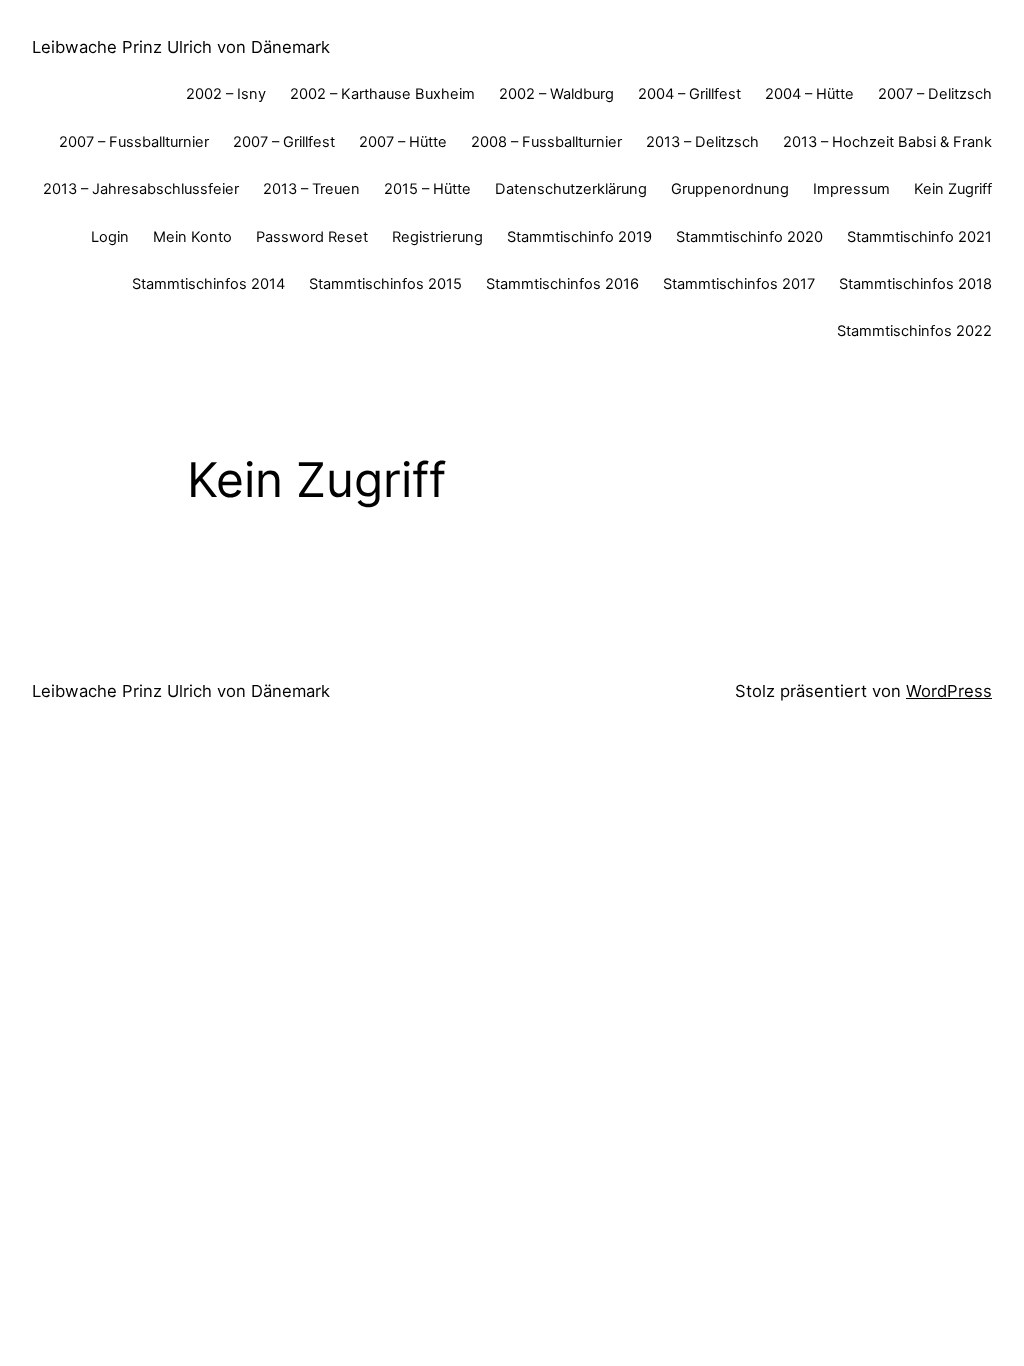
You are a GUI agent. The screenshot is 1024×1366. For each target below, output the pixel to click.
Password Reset (312, 237)
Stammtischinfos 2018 (915, 284)
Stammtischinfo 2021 (919, 237)
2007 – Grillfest (284, 142)
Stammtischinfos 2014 (208, 284)
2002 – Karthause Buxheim (382, 94)
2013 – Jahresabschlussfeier (141, 189)
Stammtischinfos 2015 (385, 284)
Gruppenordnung (730, 189)
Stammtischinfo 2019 (579, 237)
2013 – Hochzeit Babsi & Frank (887, 142)
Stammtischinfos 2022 (914, 331)
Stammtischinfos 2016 (562, 284)
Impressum (851, 189)
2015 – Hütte (427, 189)
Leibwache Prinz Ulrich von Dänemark (181, 47)
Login (110, 237)
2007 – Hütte (403, 142)
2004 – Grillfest (689, 94)
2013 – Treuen (311, 189)
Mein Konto (192, 237)
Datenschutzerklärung (571, 189)
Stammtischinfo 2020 (749, 237)
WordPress (949, 691)
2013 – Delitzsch (702, 142)
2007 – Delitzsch (935, 94)
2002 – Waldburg (556, 94)
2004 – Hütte (809, 94)
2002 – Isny (226, 94)
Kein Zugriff (953, 189)
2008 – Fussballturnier (546, 142)
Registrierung (437, 237)
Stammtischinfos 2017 (739, 284)
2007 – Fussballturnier (134, 142)
